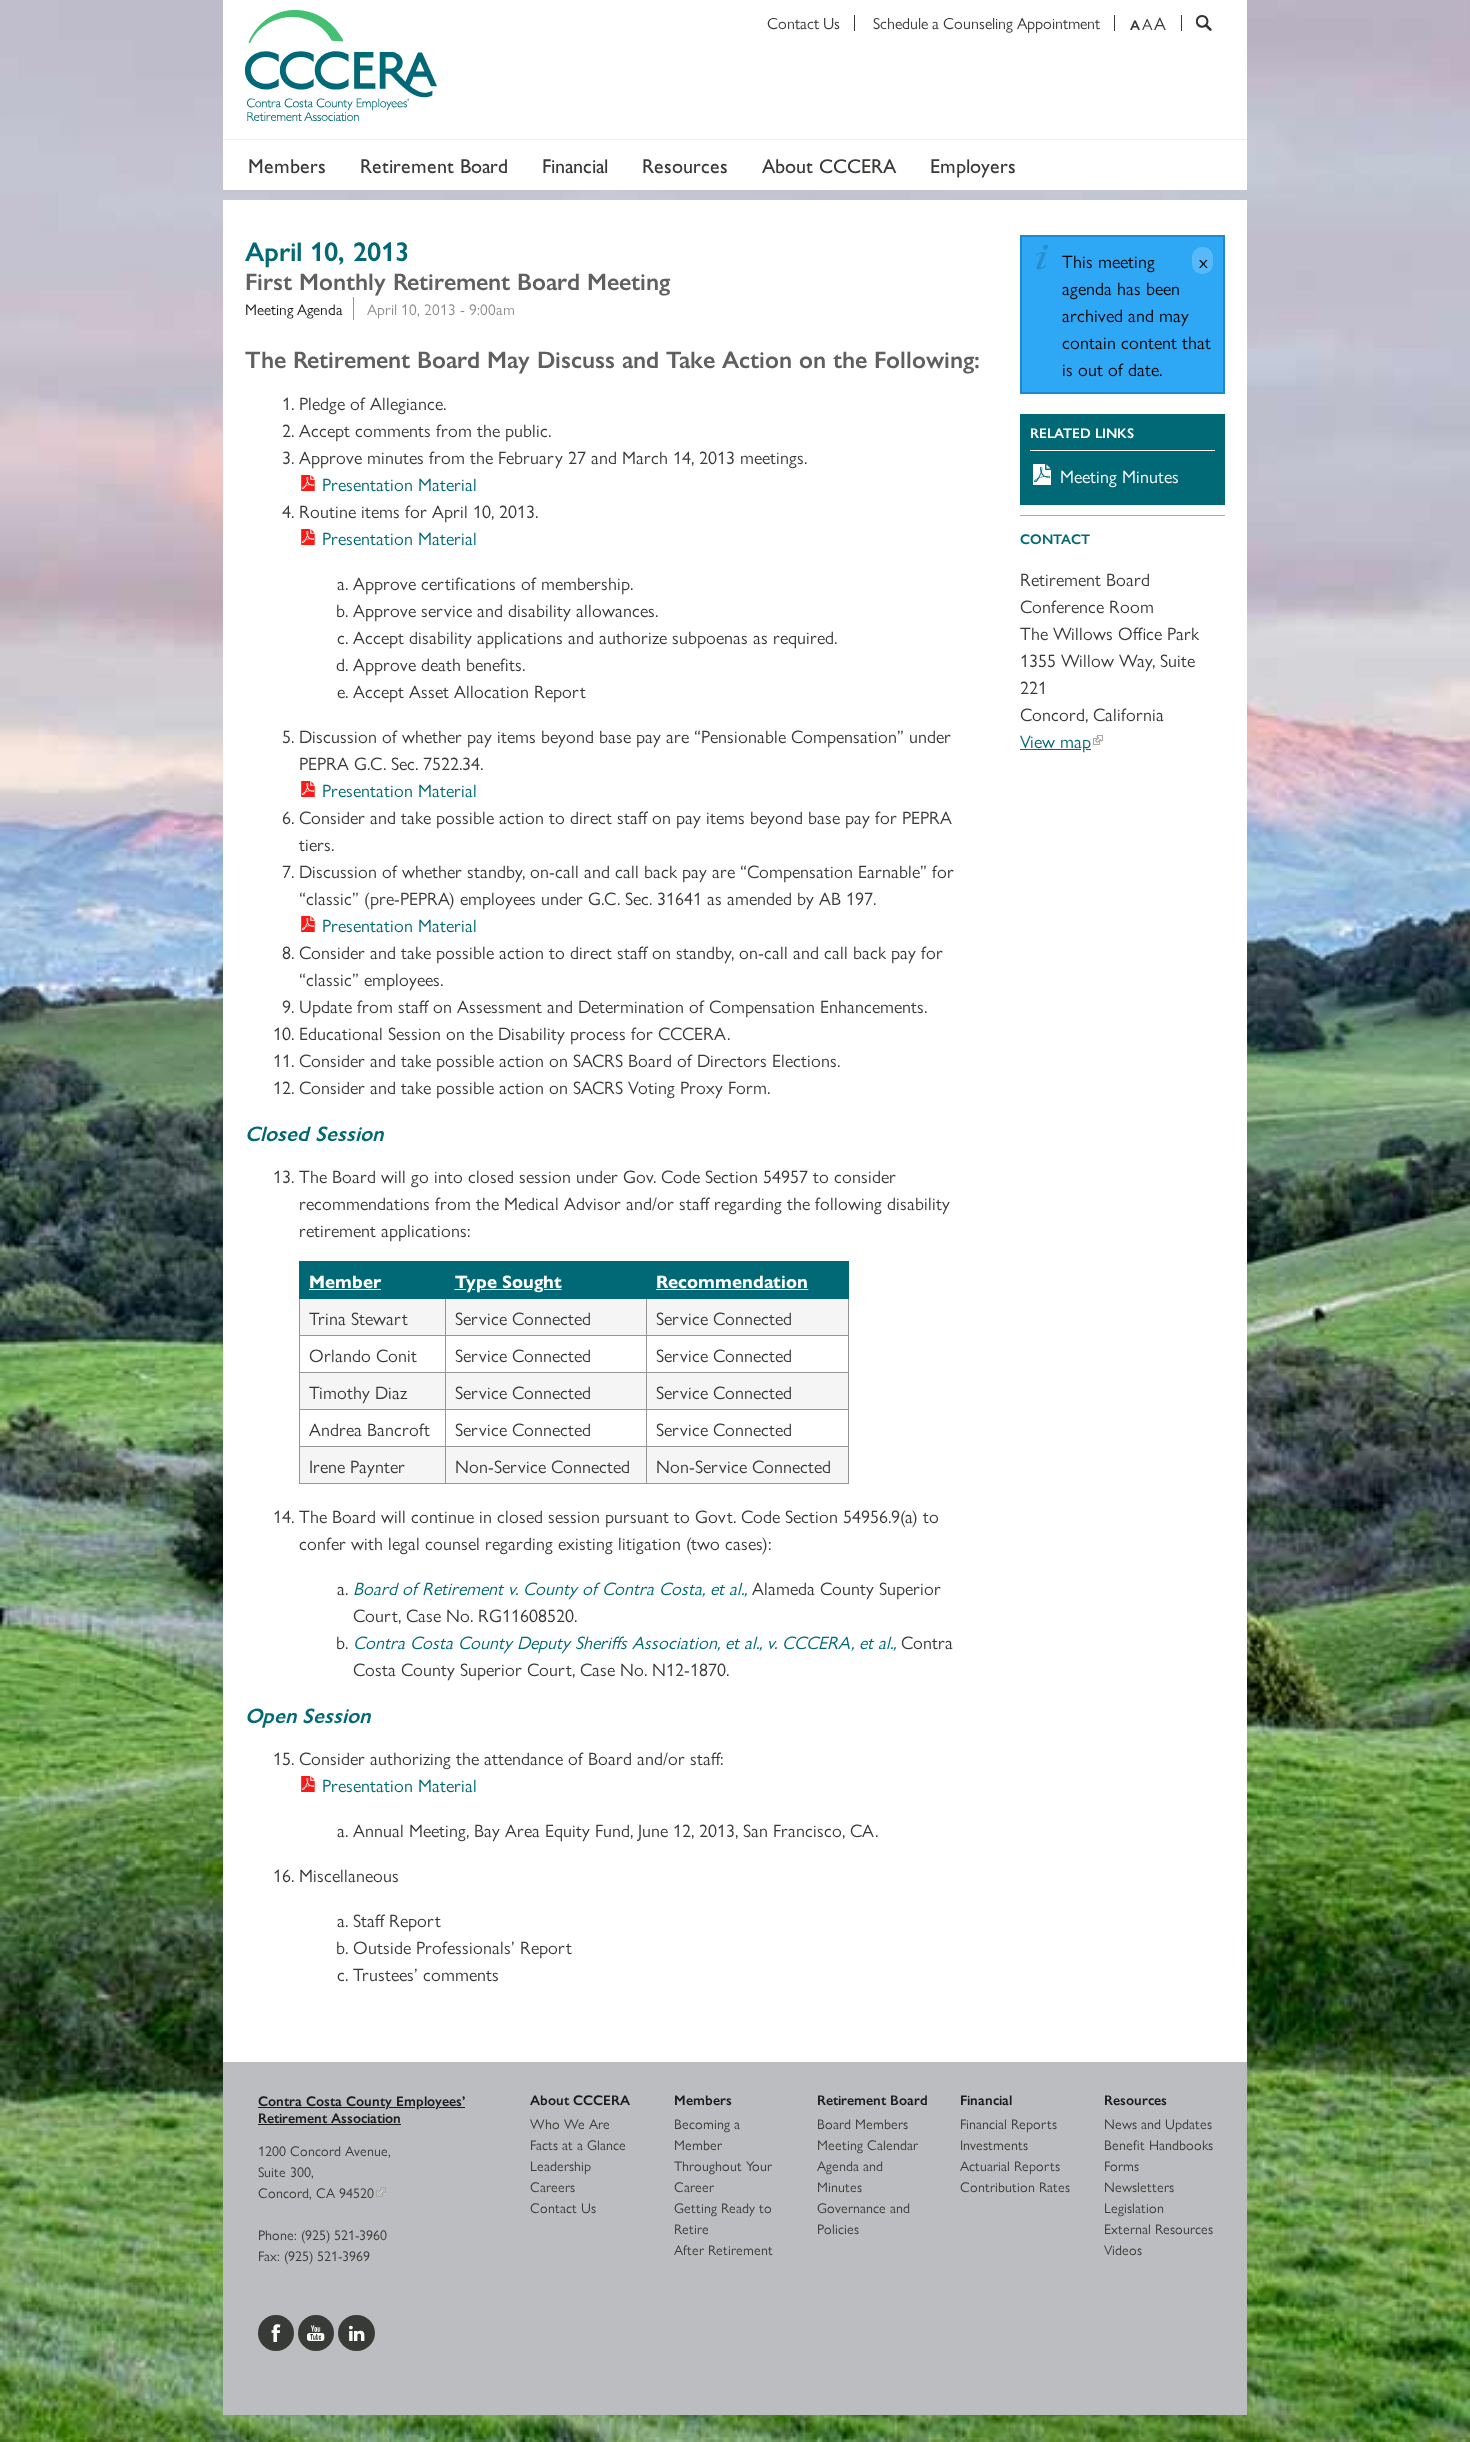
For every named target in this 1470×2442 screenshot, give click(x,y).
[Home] (735, 70)
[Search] (1196, 23)
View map (1055, 740)
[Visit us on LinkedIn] (356, 2330)
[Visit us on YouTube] (318, 2330)
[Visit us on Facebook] (278, 2330)
